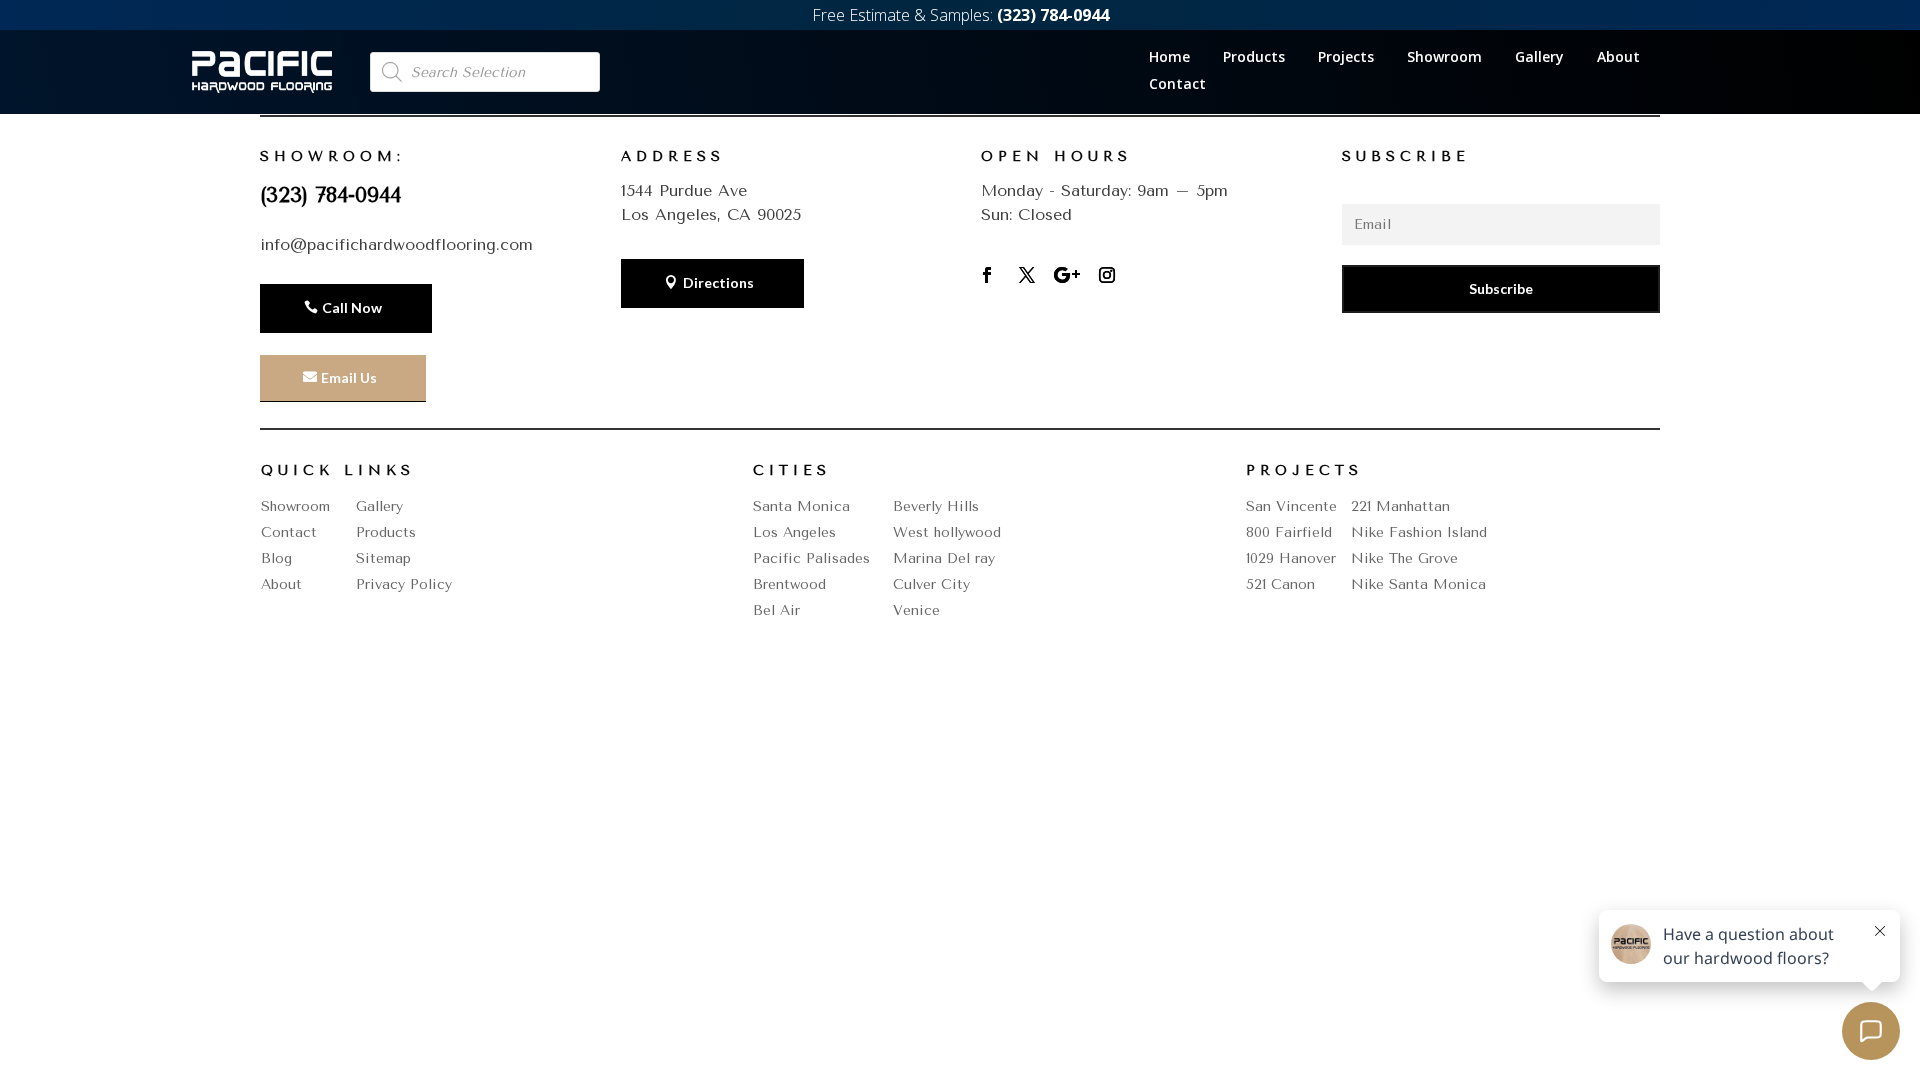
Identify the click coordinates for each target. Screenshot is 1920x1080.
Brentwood (789, 584)
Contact (1177, 85)
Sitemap (383, 558)
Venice (916, 610)
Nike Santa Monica (1418, 584)
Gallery (1539, 58)
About (1618, 58)
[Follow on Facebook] (987, 275)
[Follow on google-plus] (1067, 275)
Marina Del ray (944, 558)
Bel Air (776, 610)
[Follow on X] (1027, 275)
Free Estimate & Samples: (960, 15)
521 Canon (1280, 584)
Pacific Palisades (811, 558)
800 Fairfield (1289, 532)
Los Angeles (794, 532)
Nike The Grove (1404, 558)
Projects (1346, 58)
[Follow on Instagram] (1107, 275)
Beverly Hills (936, 506)
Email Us (349, 377)
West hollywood (947, 532)
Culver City (931, 584)
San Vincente (1291, 506)
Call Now (352, 307)
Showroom (1444, 58)
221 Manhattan (1400, 506)
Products (1254, 58)
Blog (276, 558)
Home (1169, 58)
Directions (718, 282)
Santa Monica (801, 506)
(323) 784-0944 (330, 195)
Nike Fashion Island (1419, 532)
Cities (792, 470)
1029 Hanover (1291, 558)
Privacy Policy (404, 584)
